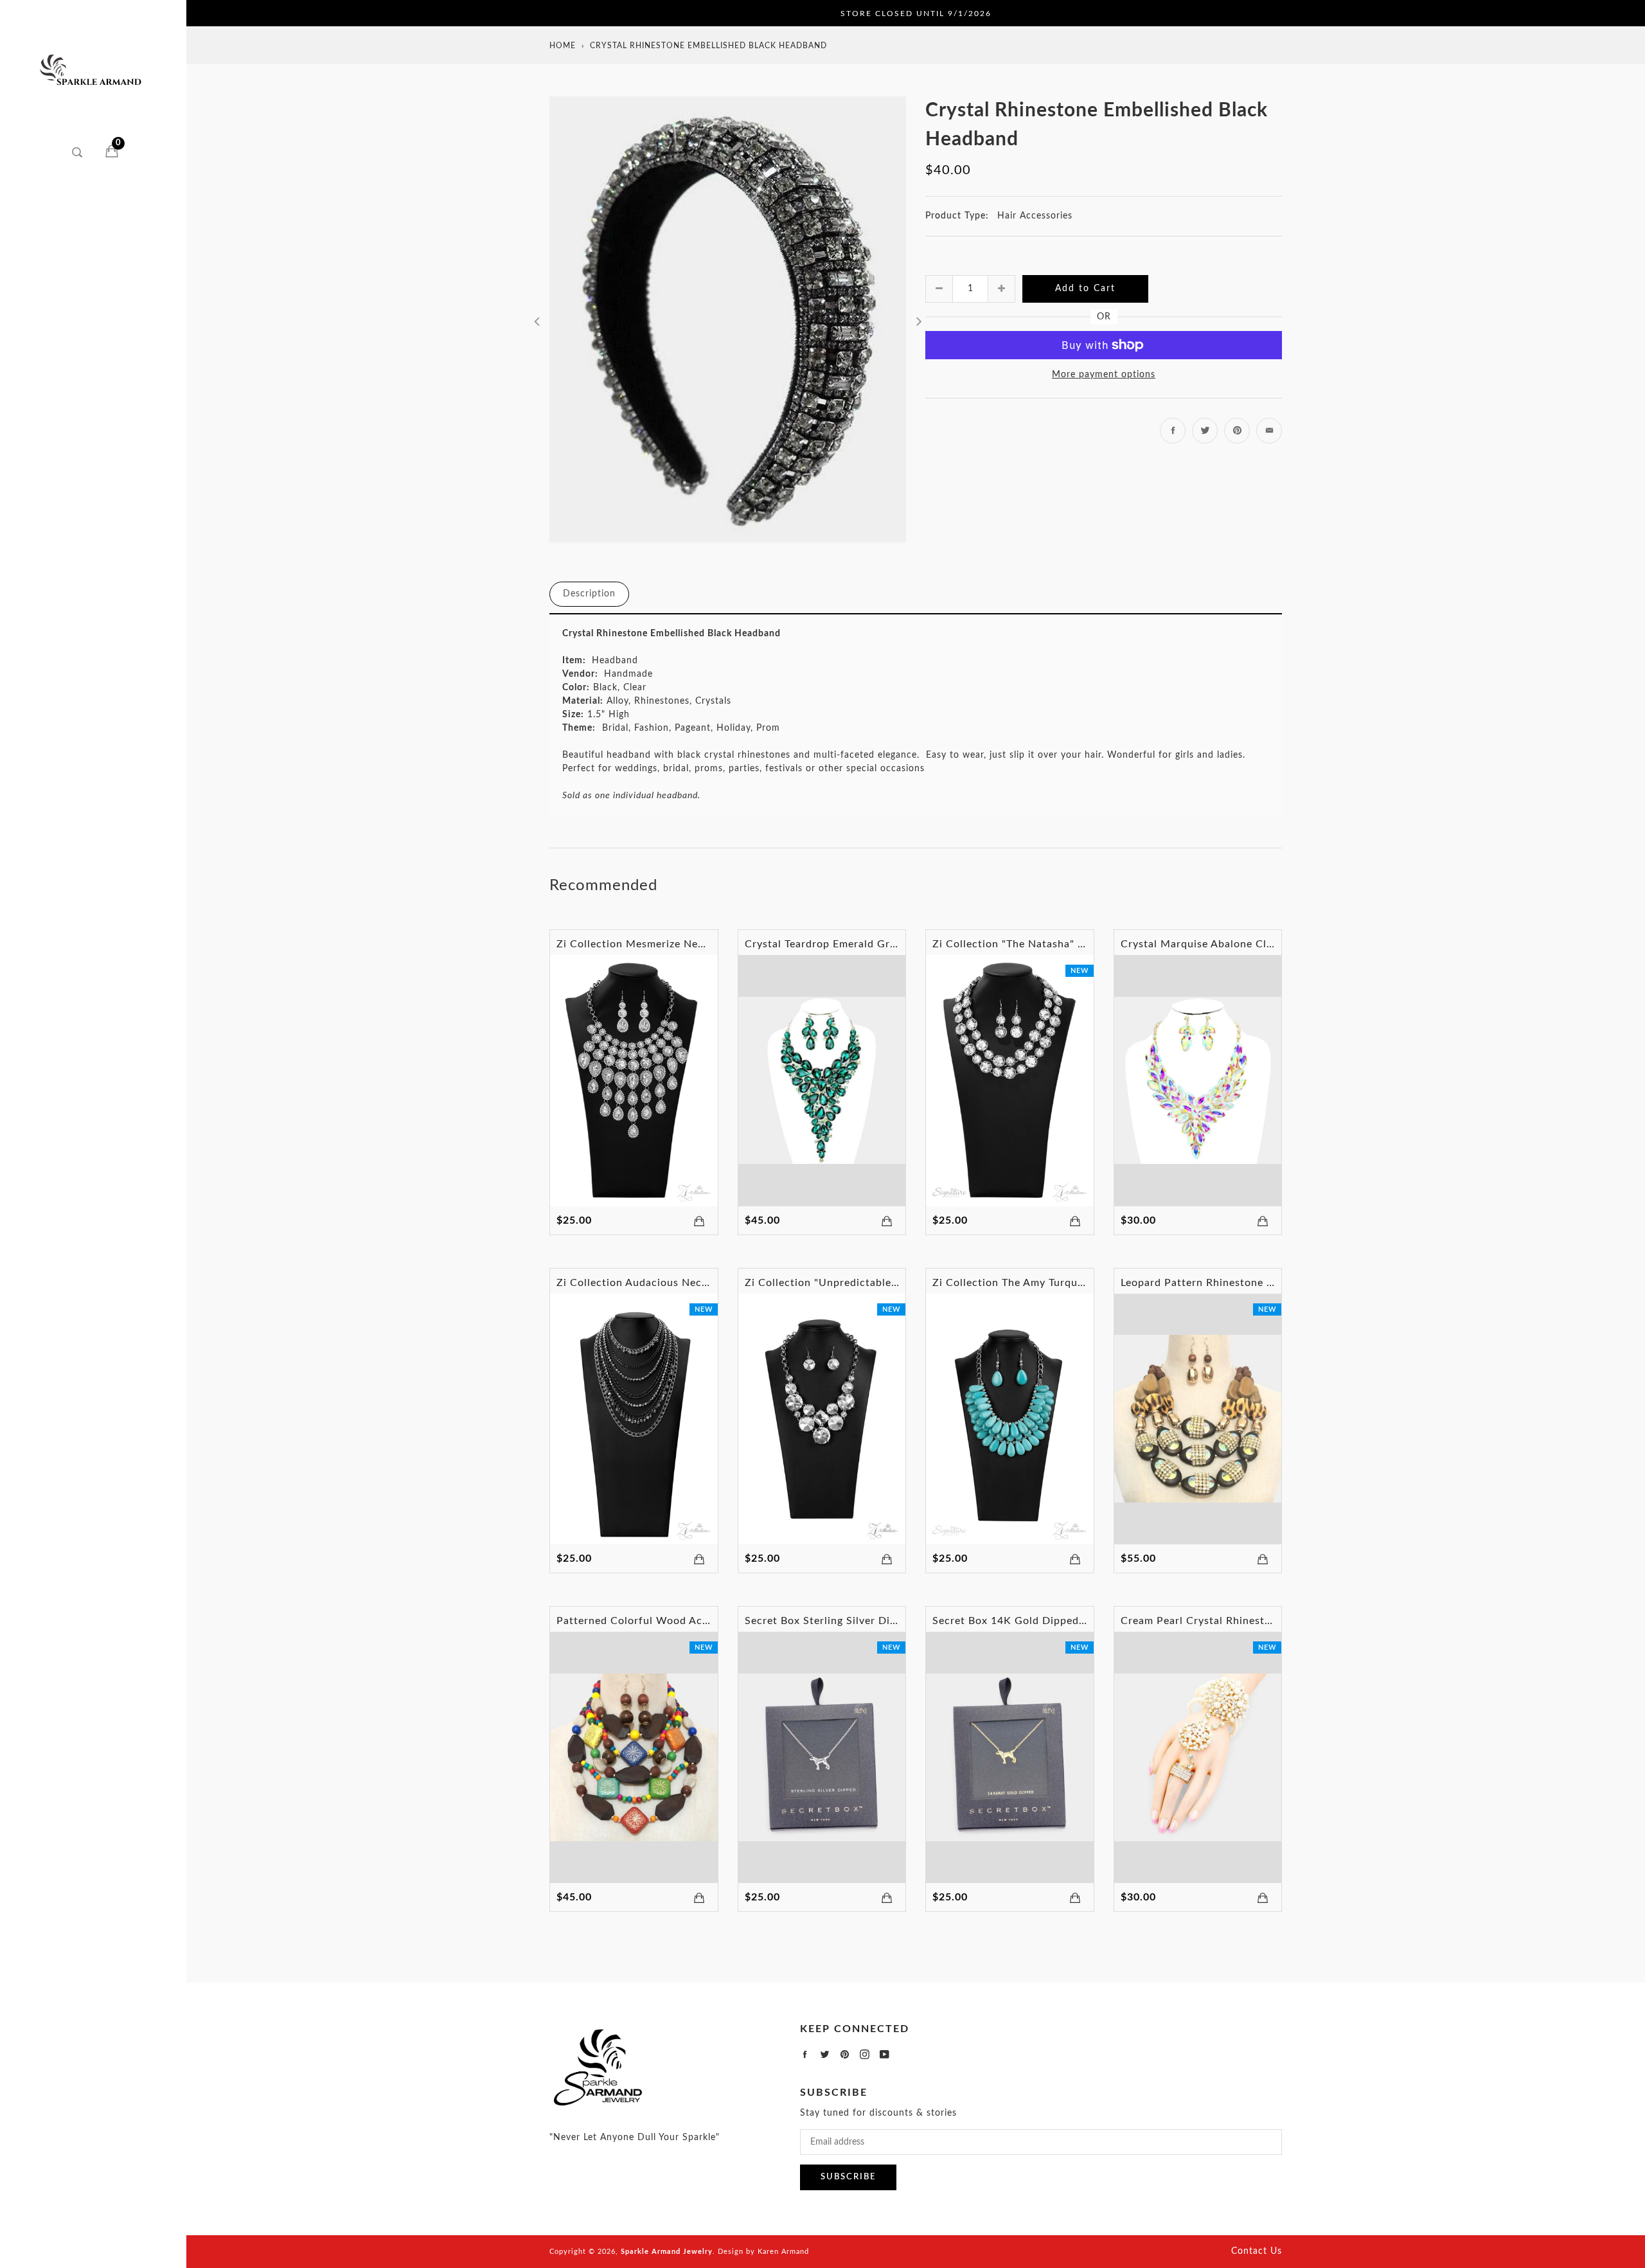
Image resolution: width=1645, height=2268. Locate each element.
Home (563, 46)
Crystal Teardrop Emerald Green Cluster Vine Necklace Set (894, 944)
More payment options (1104, 375)
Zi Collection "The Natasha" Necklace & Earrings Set (1066, 944)
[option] (728, 319)
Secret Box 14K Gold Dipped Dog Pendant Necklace (1065, 1621)
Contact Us (1257, 2251)
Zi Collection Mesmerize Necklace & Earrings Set (681, 944)
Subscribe (848, 2177)
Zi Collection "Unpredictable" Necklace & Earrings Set (883, 1283)
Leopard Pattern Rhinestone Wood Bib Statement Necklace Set (1281, 1283)
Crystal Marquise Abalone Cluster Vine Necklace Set (1254, 944)
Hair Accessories (1035, 216)
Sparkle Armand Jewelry (667, 2252)
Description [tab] (589, 594)
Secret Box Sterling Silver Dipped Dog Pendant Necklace (889, 1621)
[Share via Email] (1269, 431)
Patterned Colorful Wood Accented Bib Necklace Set (691, 1621)
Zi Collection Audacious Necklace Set (652, 1283)
